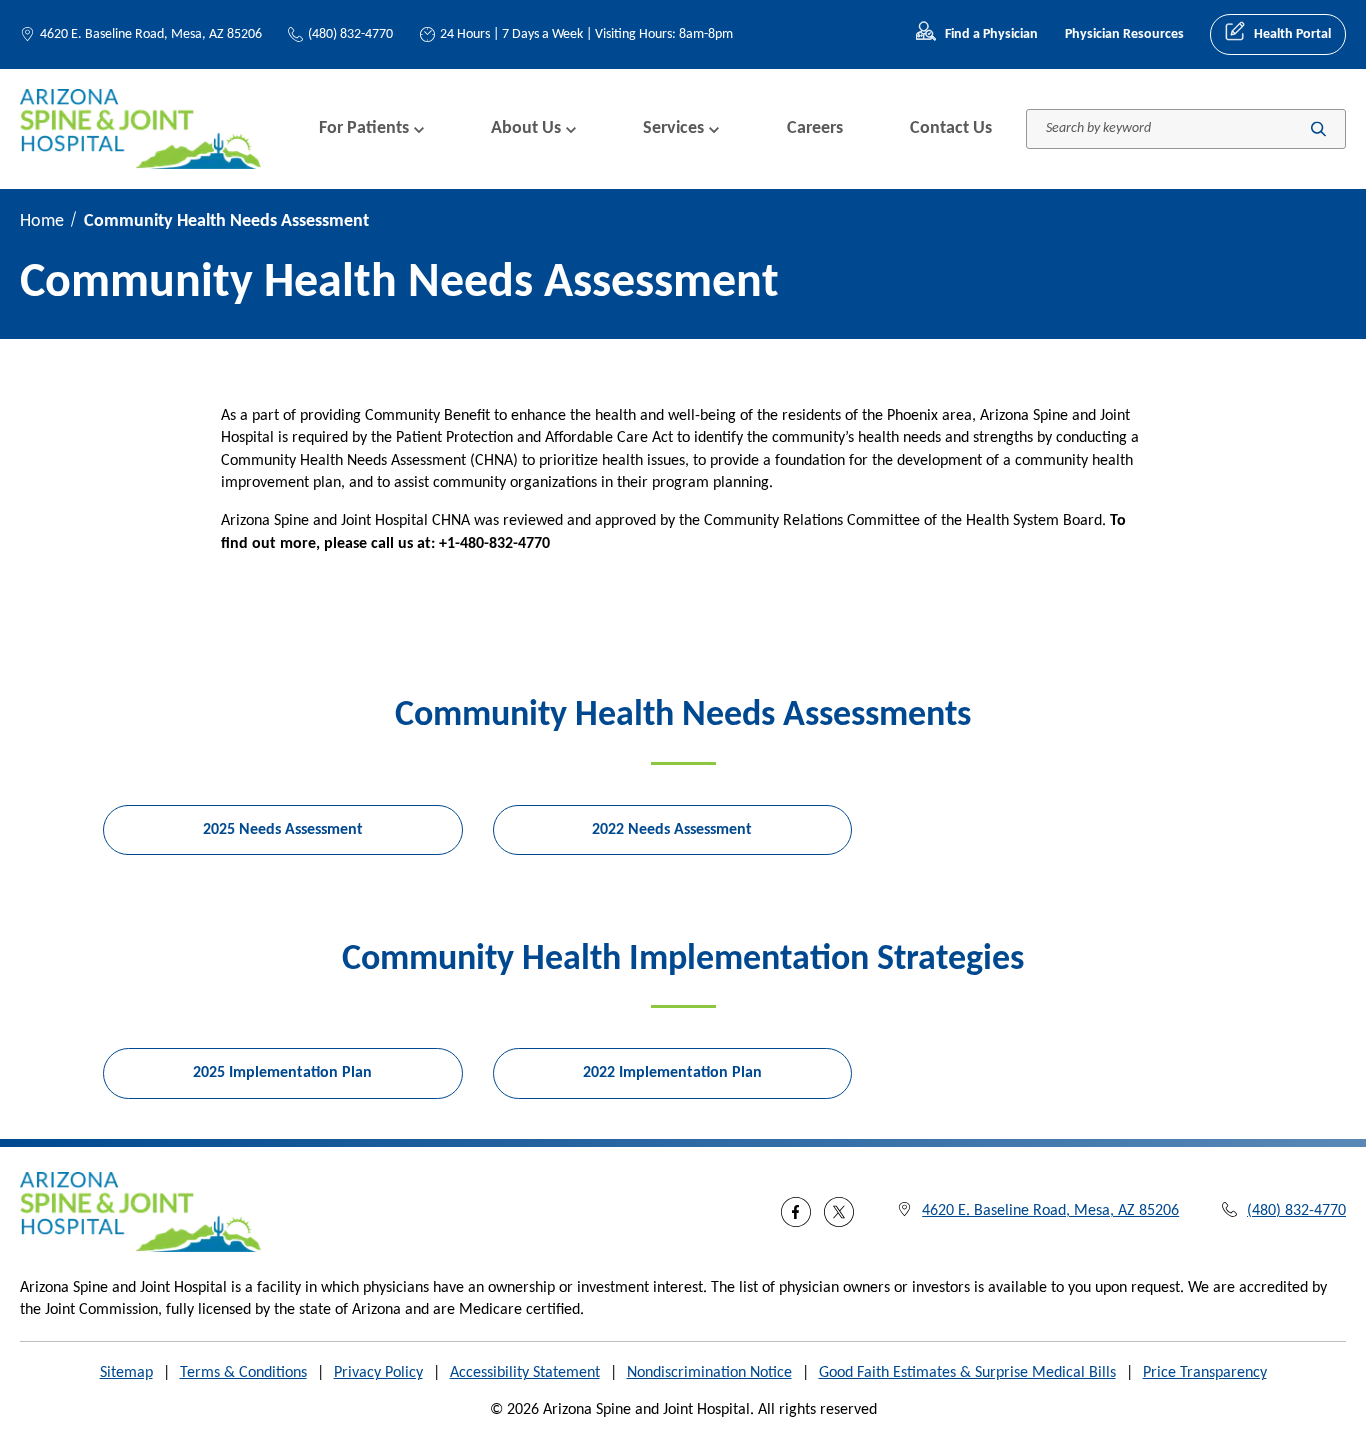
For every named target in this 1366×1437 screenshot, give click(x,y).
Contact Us (951, 128)
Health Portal (1292, 34)
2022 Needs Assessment (672, 830)
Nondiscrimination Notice (709, 1373)
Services (673, 128)
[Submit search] (1318, 128)
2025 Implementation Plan (282, 1073)
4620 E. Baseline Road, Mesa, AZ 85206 (151, 34)
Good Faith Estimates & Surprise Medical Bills (967, 1373)
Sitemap (126, 1373)
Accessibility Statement (525, 1373)
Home (42, 221)
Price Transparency (1205, 1373)
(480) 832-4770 (350, 34)
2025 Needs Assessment (283, 830)
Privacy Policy (378, 1373)
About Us (526, 128)
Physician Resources (1124, 34)
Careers (815, 128)
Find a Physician (991, 34)
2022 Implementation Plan (672, 1073)
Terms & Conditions (243, 1373)
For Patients (364, 128)
